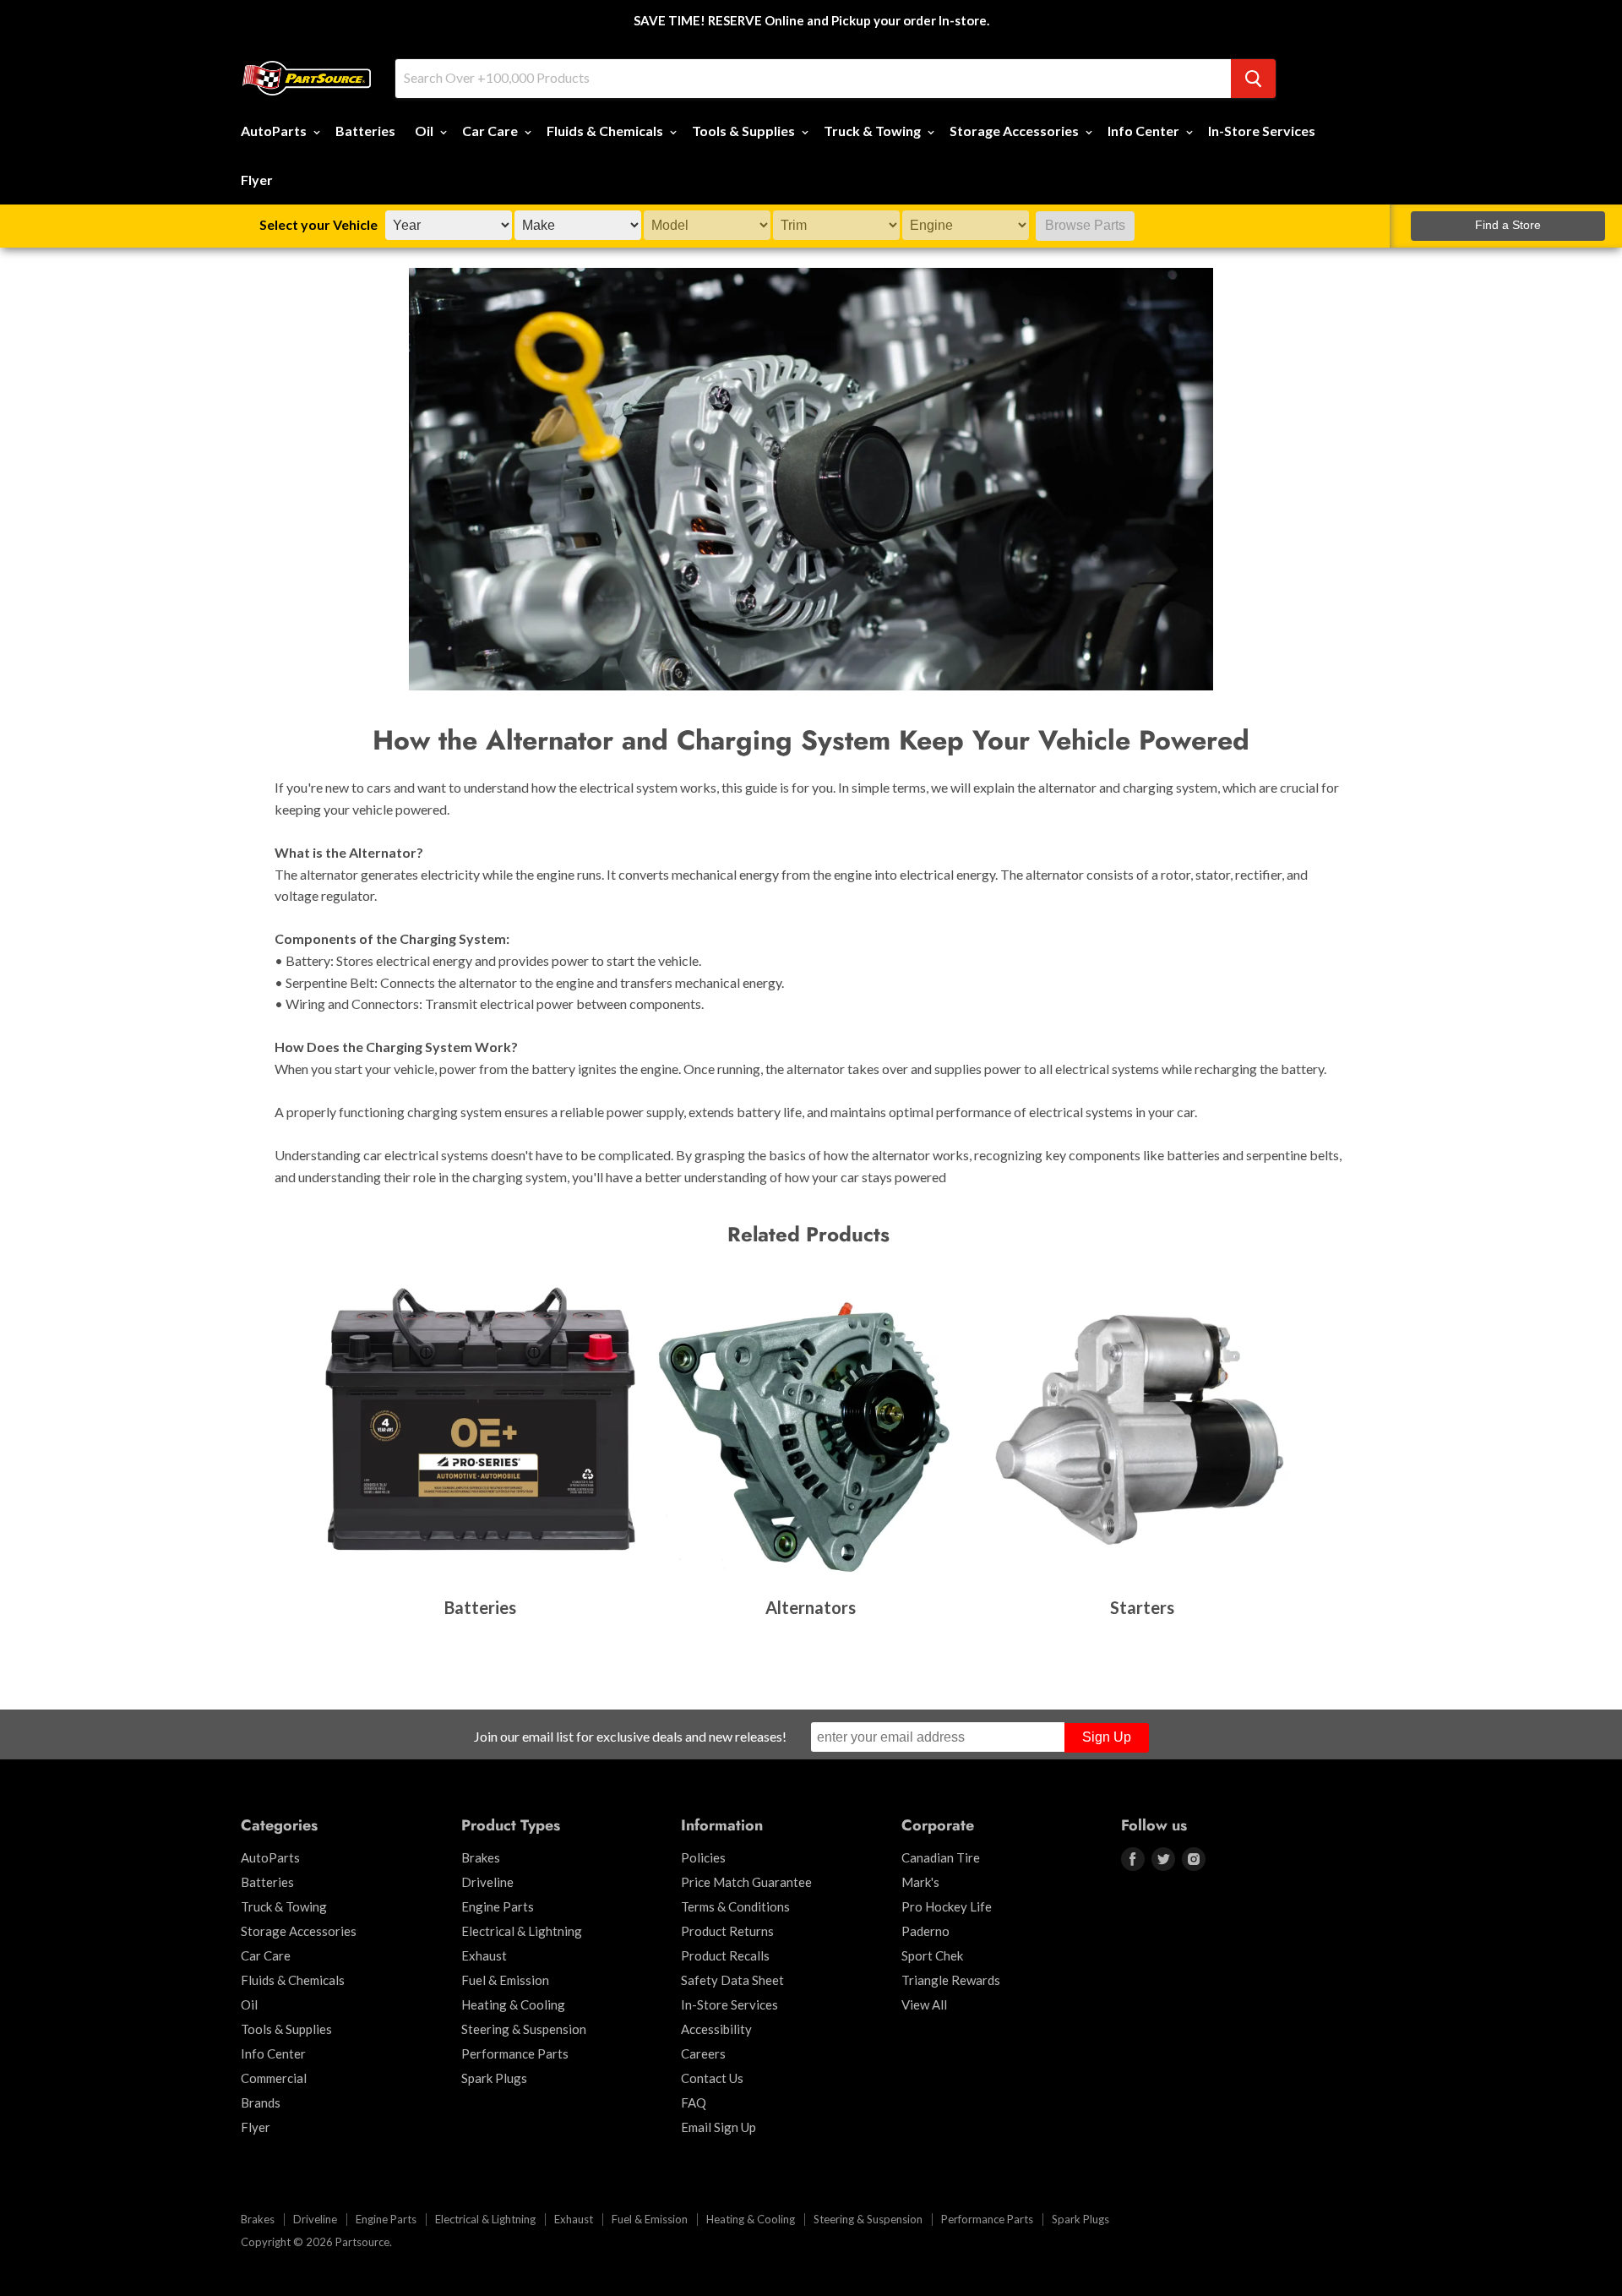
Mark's (920, 1882)
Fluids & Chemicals (606, 131)
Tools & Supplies (745, 131)
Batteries (365, 131)
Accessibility (716, 2029)
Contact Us (712, 2078)
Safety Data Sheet (732, 1980)
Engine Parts (498, 1906)
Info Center (1145, 131)
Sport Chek (932, 1955)
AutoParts (275, 131)
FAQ (694, 2102)
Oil (425, 131)
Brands (261, 2102)
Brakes (481, 1857)
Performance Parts (515, 2053)
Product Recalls (725, 1955)
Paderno (925, 1931)
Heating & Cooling (513, 2004)
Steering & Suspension (524, 2029)
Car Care (491, 131)
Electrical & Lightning (522, 1931)
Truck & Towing (874, 131)
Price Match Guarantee (746, 1882)
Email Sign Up (718, 2127)
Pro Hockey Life (947, 1906)
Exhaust (484, 1955)
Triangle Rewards (951, 1980)
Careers (703, 2053)
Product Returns (727, 1931)
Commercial (274, 2078)
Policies (703, 1857)
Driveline (487, 1882)
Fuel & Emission (505, 1980)
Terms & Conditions (735, 1906)
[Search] (1253, 79)
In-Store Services (1262, 131)
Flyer (257, 180)
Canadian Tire (941, 1857)
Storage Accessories (1015, 131)
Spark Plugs (494, 2078)
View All (924, 2004)
